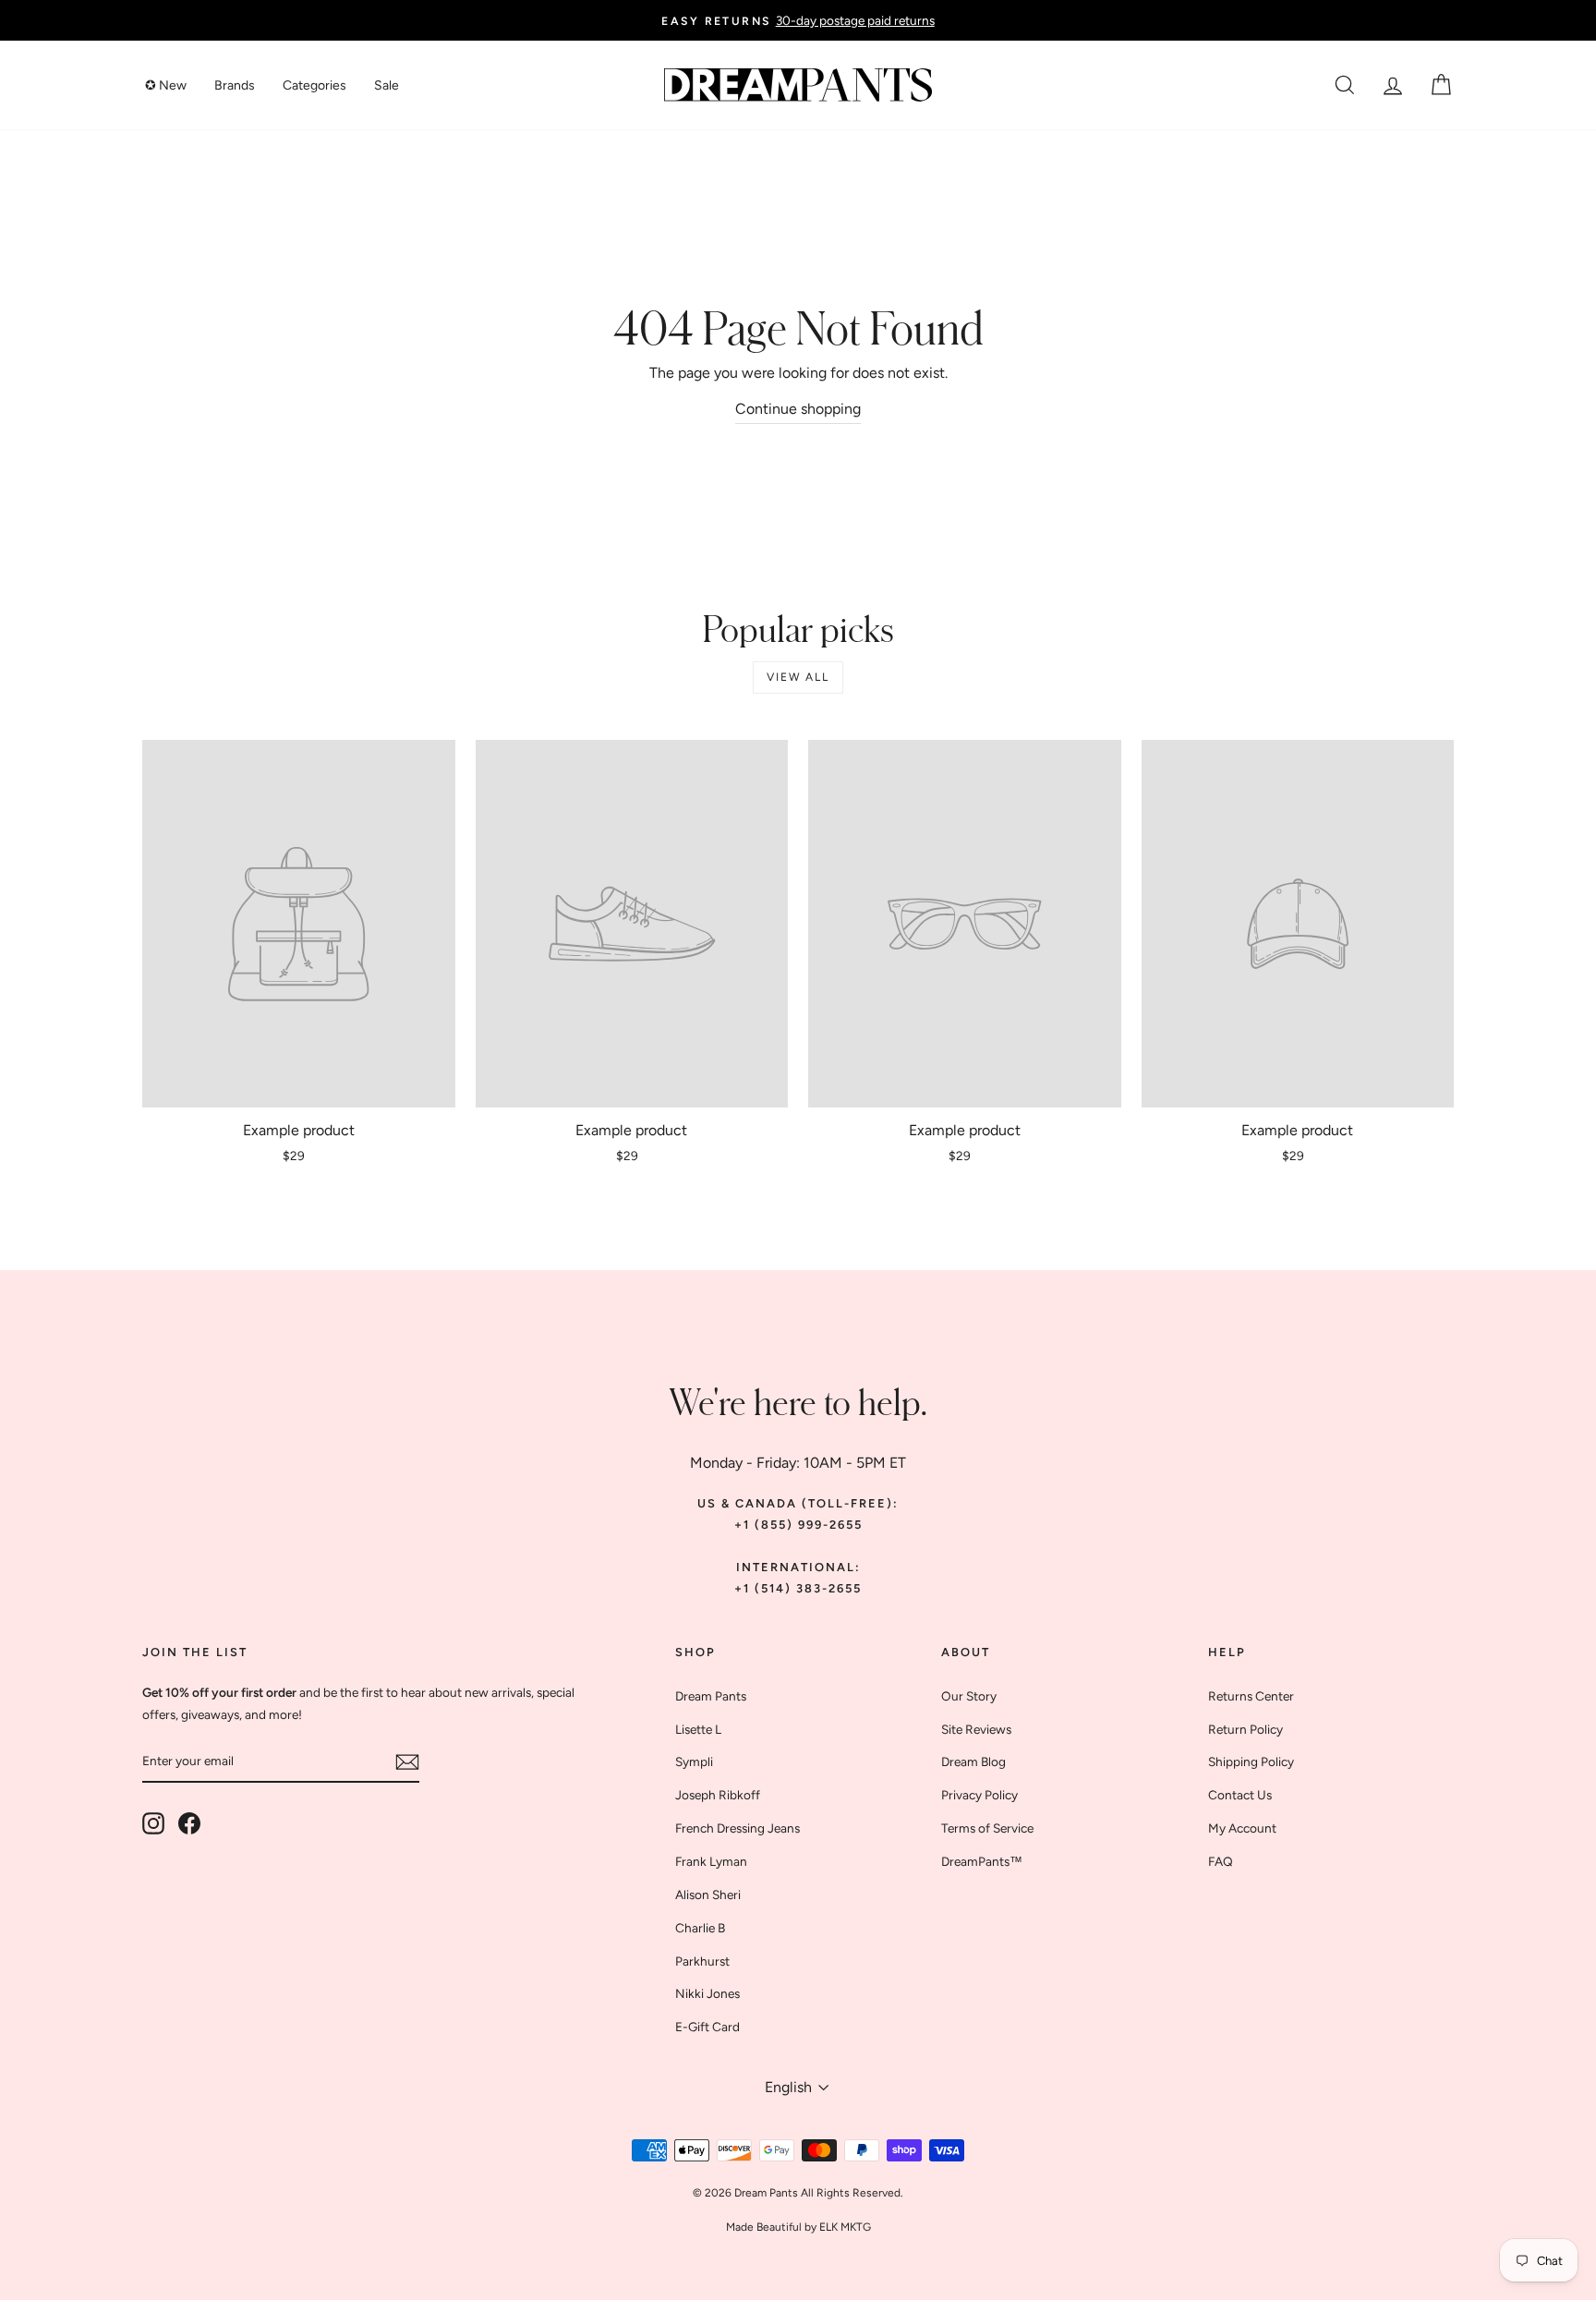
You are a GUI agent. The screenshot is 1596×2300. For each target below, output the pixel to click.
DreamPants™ (982, 1861)
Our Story (969, 1696)
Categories (314, 85)
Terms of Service (987, 1828)
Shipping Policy (1251, 1761)
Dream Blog (973, 1761)
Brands (235, 85)
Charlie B (700, 1928)
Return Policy (1245, 1729)
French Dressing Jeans (738, 1828)
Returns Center (1251, 1696)
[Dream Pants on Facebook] (189, 1822)
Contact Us (1240, 1795)
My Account (1242, 1828)
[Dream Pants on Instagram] (153, 1822)
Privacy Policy (979, 1795)
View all (798, 677)
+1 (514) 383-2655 (798, 1588)
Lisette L (698, 1729)
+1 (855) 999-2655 (798, 1525)
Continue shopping (798, 409)
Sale (387, 85)
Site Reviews (976, 1729)
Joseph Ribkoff (718, 1795)
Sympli (694, 1761)
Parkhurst (702, 1961)
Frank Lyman (711, 1861)
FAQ (1221, 1861)
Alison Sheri (708, 1894)
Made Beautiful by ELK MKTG (798, 2227)
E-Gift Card (707, 2027)
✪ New (166, 85)
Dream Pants (711, 1696)
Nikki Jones (707, 1993)
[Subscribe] (407, 1761)
